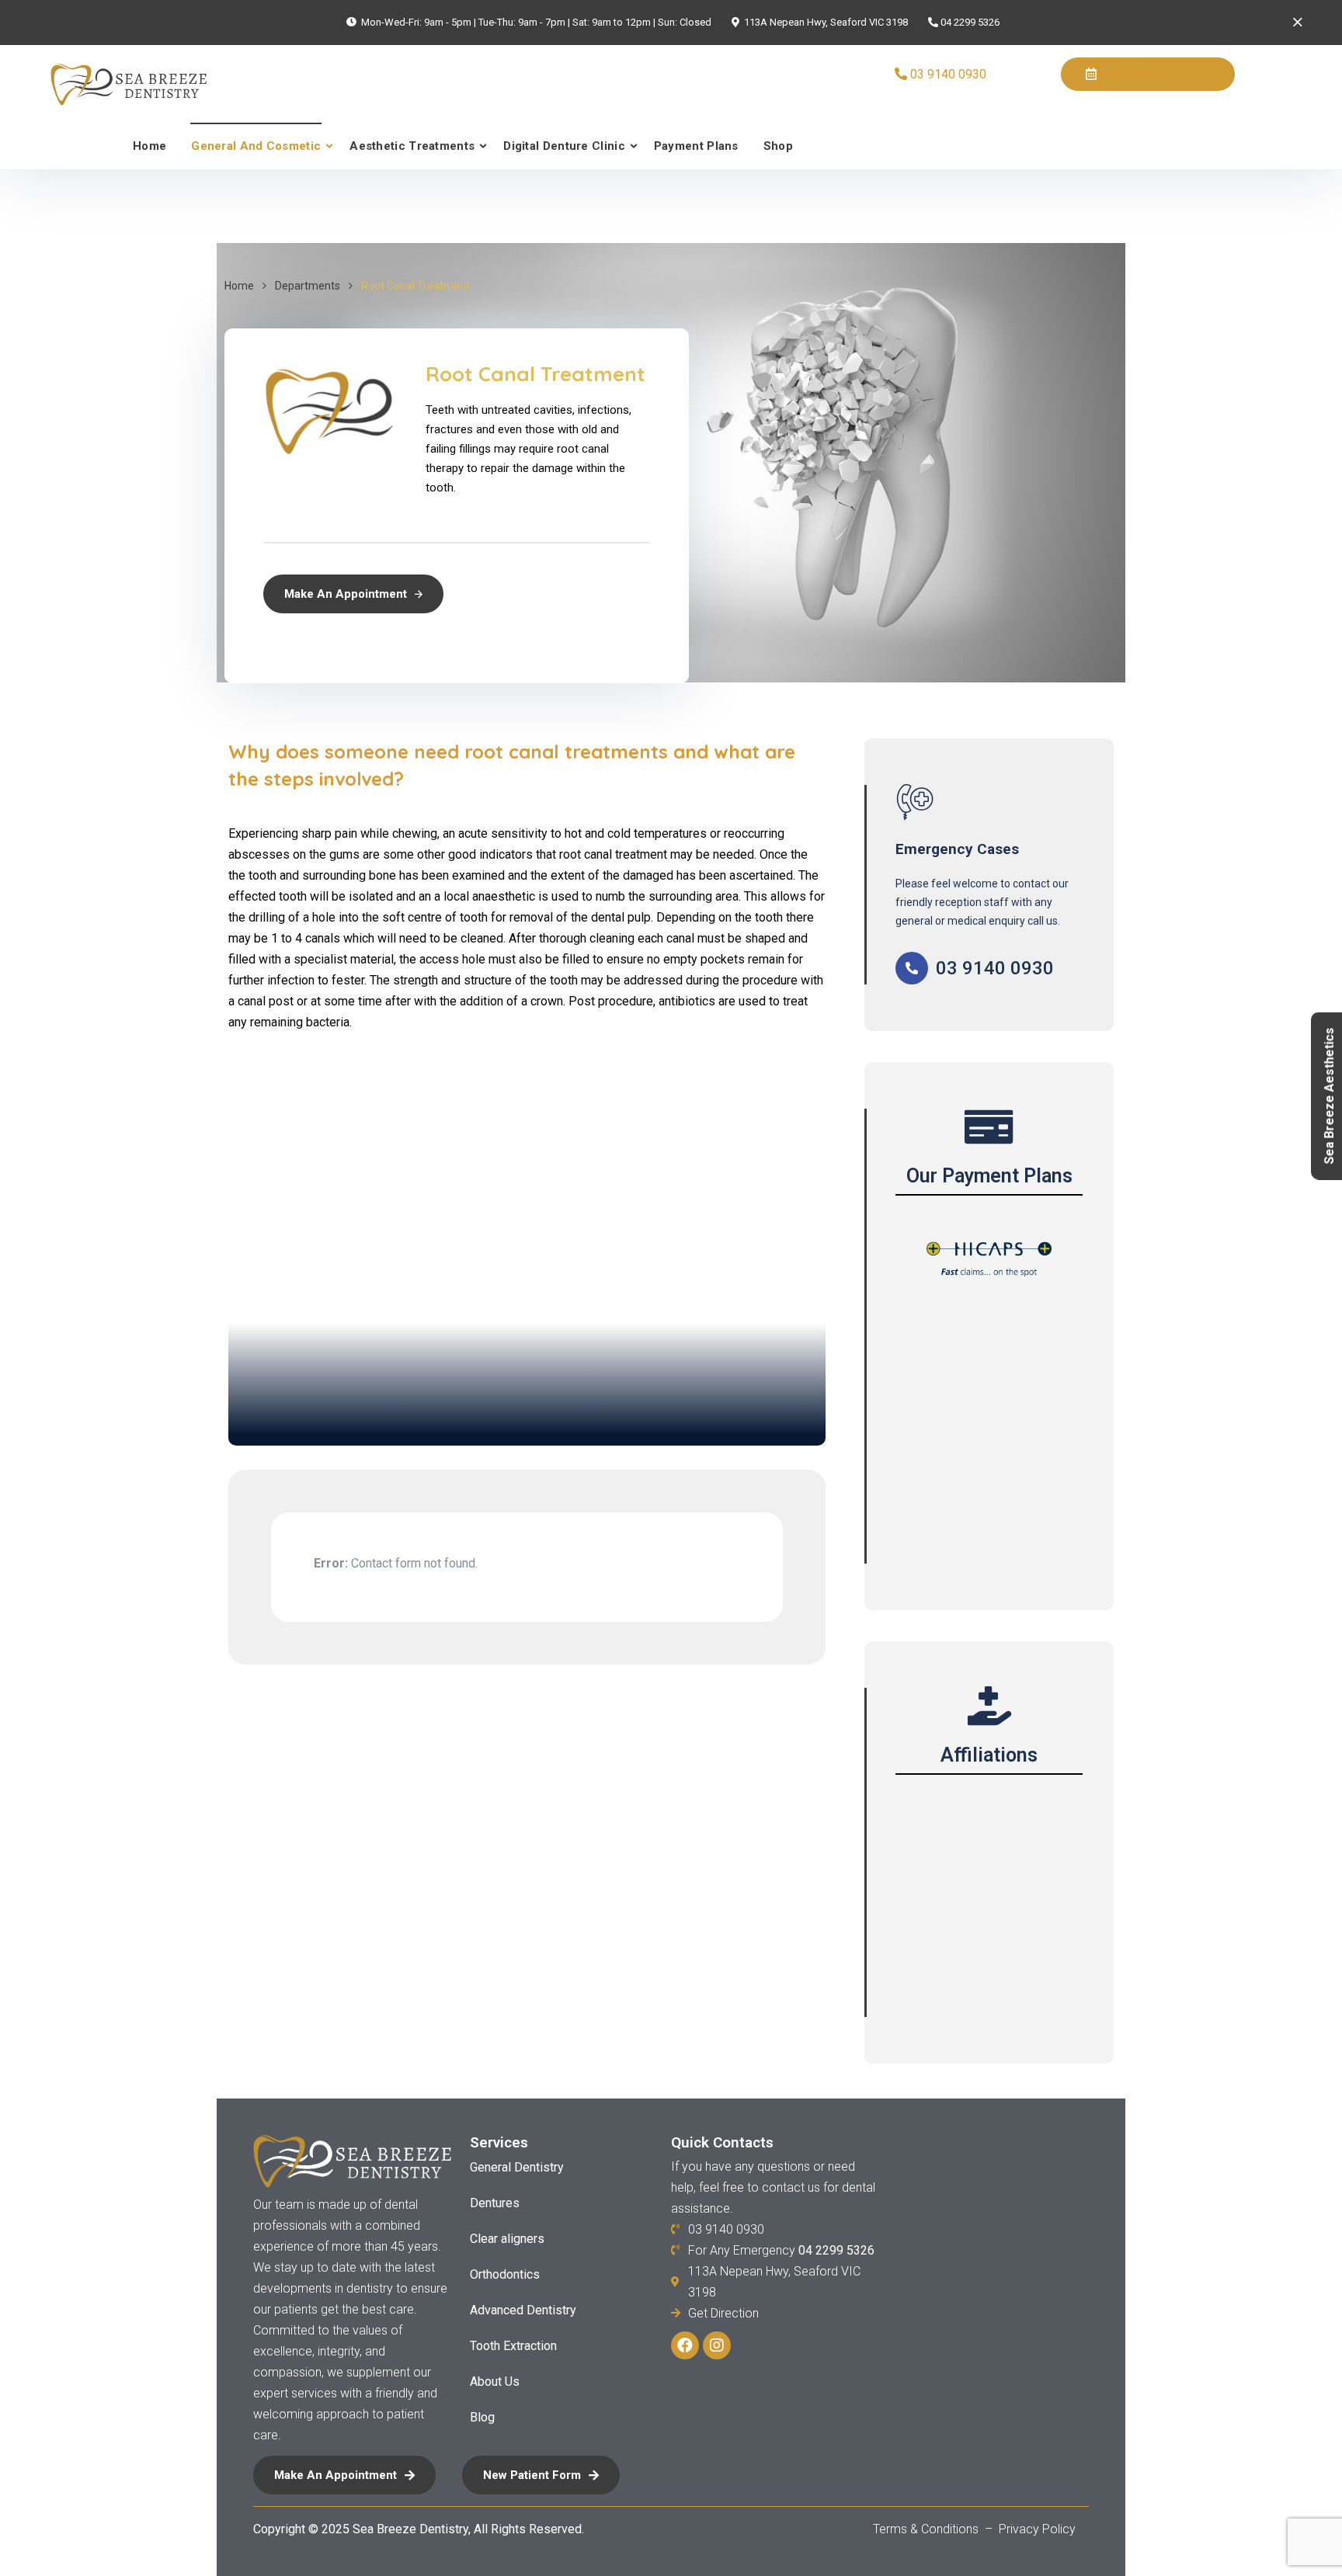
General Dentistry (517, 2167)
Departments (308, 286)
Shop (778, 146)
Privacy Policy (1037, 2529)
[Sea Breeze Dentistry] (117, 84)
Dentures (495, 2203)
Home (149, 146)
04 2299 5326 (970, 22)
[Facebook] (685, 2345)
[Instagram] (717, 2345)
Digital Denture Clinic (564, 146)
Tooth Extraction (513, 2346)
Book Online (1133, 74)
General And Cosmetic (256, 146)
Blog (482, 2417)
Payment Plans (696, 146)
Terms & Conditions (927, 2529)
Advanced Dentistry (523, 2310)
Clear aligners (507, 2239)
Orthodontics (505, 2274)
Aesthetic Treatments (412, 146)
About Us (495, 2382)
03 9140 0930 (948, 74)
